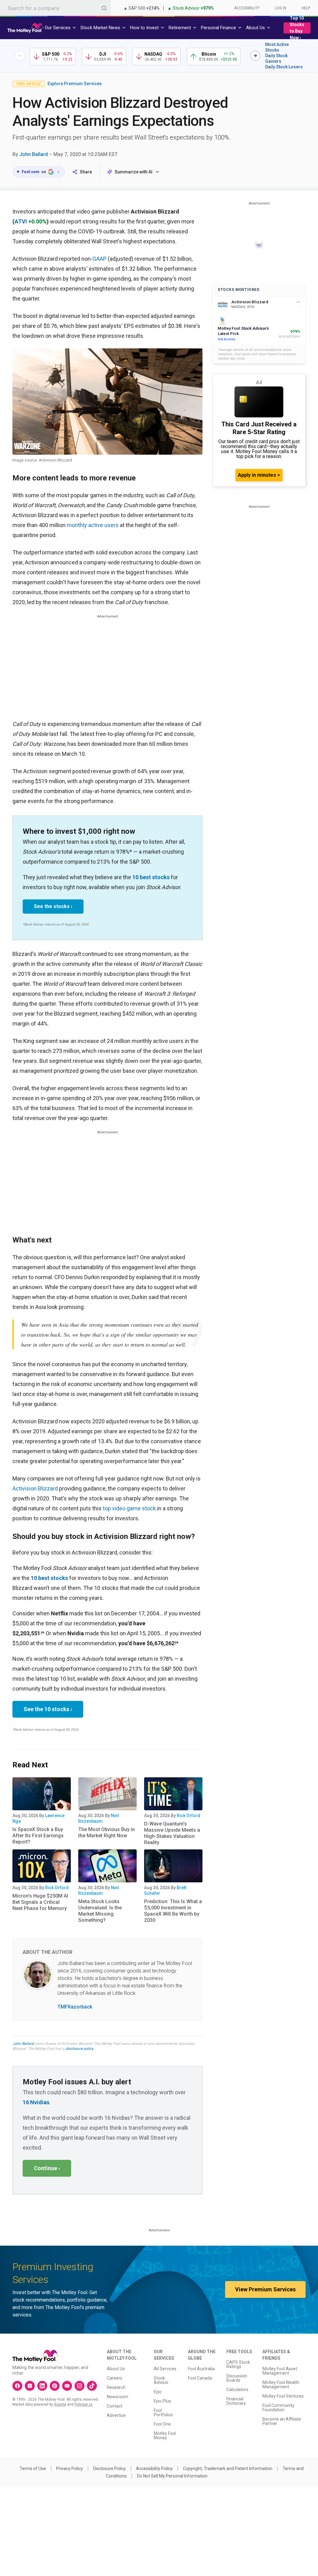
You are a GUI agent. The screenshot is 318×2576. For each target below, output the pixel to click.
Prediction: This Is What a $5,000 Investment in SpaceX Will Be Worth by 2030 (173, 1911)
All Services (165, 2369)
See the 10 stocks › (48, 1709)
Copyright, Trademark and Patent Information (228, 2468)
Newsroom (118, 2397)
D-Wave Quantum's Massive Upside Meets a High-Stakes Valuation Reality (172, 1833)
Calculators (237, 2390)
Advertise (116, 2415)
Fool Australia (201, 2369)
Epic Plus (162, 2401)
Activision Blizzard (35, 1488)
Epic (158, 2392)
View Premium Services (265, 2289)
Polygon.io (83, 2404)
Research (116, 2387)
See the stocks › (53, 906)
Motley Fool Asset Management (280, 2371)
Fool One (162, 2424)
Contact (115, 2406)
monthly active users (93, 525)
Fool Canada (200, 2378)
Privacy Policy (70, 2468)
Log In (281, 8)
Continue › (47, 2168)
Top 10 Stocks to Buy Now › (297, 28)
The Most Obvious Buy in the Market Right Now (107, 1832)
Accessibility (247, 8)
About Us (116, 2369)
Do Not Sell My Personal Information (172, 2476)
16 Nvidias (36, 2102)
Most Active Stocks (277, 47)
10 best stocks (151, 877)
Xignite (60, 2404)
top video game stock (129, 1508)
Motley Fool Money (165, 2436)
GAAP (100, 259)
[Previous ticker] (20, 56)
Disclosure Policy (109, 2468)
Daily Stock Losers (284, 67)
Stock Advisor (161, 2380)
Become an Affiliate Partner (282, 2421)
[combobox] (55, 8)
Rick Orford (189, 1816)
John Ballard (34, 154)
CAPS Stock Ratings (238, 2364)
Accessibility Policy (154, 2468)
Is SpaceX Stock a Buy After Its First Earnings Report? (38, 1836)
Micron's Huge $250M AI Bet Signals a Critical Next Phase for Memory (40, 1902)
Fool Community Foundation (278, 2408)
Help (306, 8)
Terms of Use (33, 2468)
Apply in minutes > (259, 475)
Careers (115, 2378)
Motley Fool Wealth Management (281, 2385)
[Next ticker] (255, 56)
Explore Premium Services (75, 84)
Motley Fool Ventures (283, 2396)
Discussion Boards (237, 2378)
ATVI (21, 221)
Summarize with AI (134, 172)
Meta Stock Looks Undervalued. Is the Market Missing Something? (100, 1911)
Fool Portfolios (163, 2413)
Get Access (227, 339)
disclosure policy (79, 2049)
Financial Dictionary (236, 2401)
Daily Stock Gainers (276, 58)
